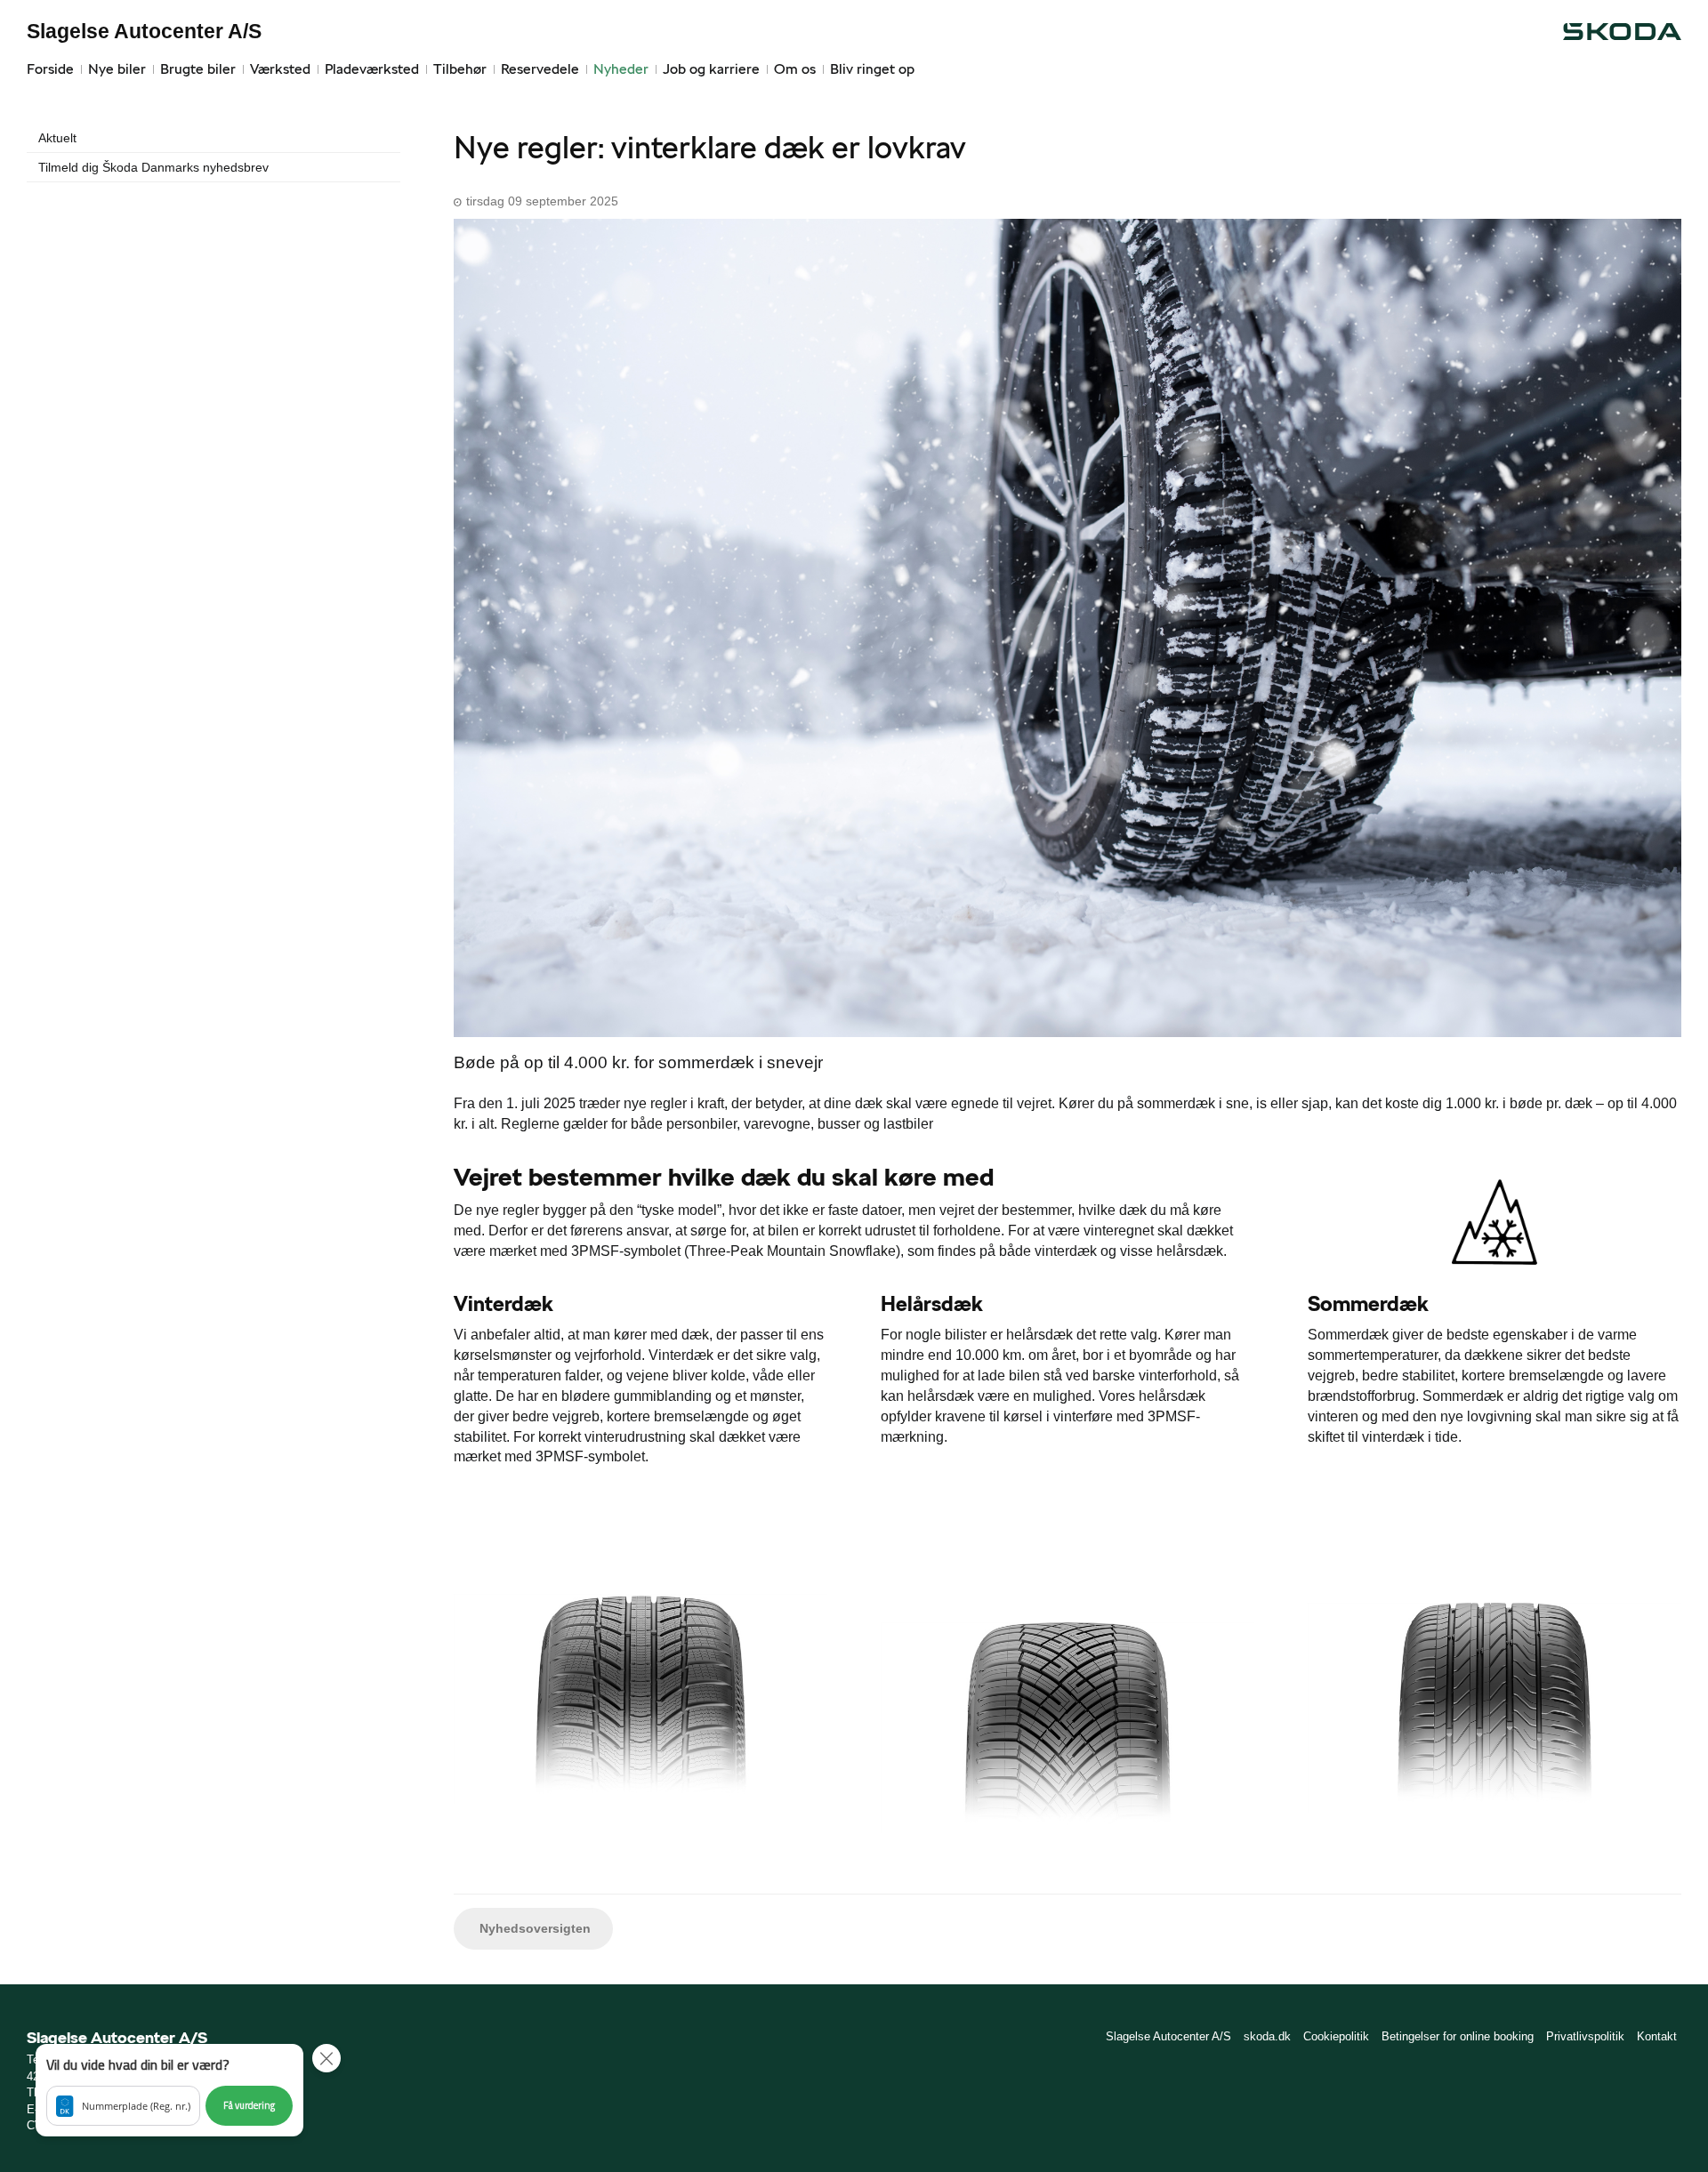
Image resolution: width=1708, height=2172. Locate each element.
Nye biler (117, 69)
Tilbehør (460, 69)
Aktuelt (57, 138)
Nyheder (621, 69)
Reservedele (540, 69)
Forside (50, 69)
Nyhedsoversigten (533, 1928)
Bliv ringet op (872, 69)
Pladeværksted (372, 69)
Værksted (280, 69)
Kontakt (1657, 2036)
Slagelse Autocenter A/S (144, 31)
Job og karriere (711, 69)
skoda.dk (1267, 2036)
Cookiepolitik (1336, 2036)
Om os (795, 69)
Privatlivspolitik (1585, 2036)
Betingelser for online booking (1458, 2036)
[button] (169, 2090)
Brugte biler (198, 69)
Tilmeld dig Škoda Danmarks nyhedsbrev (153, 167)
